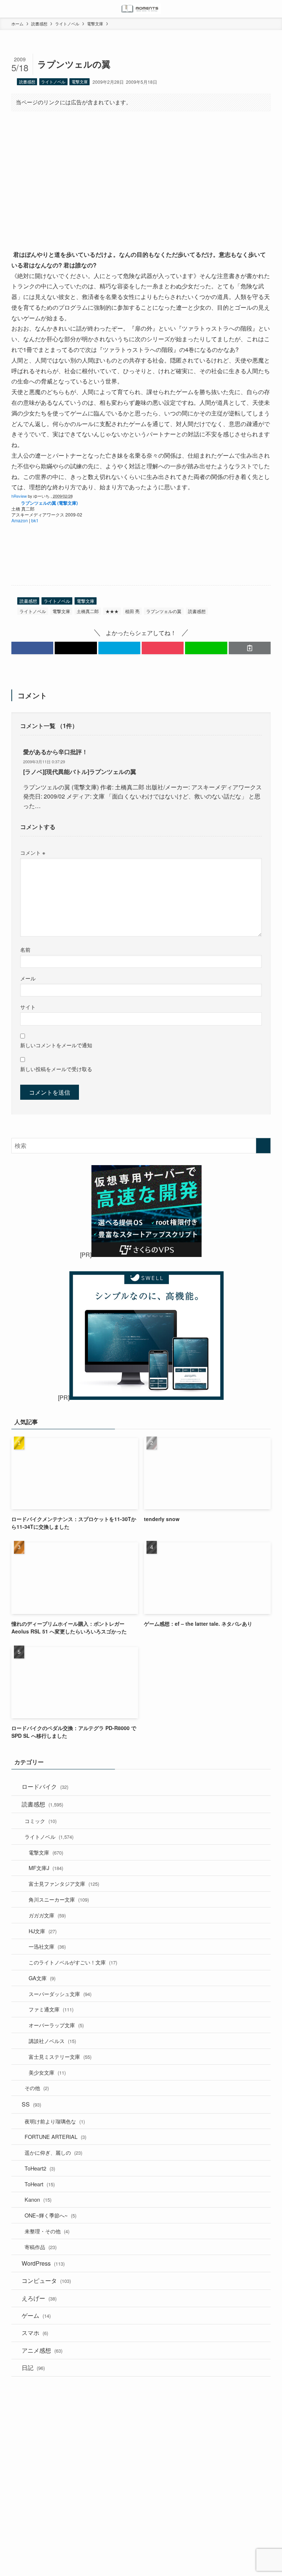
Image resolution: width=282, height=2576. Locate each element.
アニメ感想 (42, 2350)
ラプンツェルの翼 (164, 611)
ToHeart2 (40, 2168)
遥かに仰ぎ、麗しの (53, 2152)
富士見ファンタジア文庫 (64, 1883)
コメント (33, 852)
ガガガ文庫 (47, 1915)
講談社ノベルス (52, 2041)
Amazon (20, 520)
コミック (41, 1821)
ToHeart (40, 2184)
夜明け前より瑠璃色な (55, 2121)
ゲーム (36, 2315)
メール (28, 978)
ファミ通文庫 (51, 2009)
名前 (25, 949)
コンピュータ (46, 2280)
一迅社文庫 (47, 1946)
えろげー (39, 2298)
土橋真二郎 (88, 611)
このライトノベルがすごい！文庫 (73, 1962)
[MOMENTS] (141, 9)
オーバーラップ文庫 (56, 2025)
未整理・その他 (47, 2231)
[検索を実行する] (263, 1146)
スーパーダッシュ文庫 (60, 1994)
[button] (32, 648)
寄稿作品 (41, 2247)
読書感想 (27, 82)
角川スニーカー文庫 (59, 1899)
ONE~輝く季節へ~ (50, 2215)
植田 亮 (132, 611)
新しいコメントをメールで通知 (56, 1045)
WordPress (43, 2263)
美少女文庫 (47, 2072)
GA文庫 (42, 1978)
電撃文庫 (80, 82)
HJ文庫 (43, 1931)
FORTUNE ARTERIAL (55, 2137)
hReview (19, 496)
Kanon (38, 2199)
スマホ (35, 2333)
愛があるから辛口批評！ (55, 752)
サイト (28, 1007)
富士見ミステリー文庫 (60, 2056)
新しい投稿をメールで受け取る (56, 1069)
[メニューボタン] (9, 9)
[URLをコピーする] (250, 648)
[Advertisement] (141, 174)
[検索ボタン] (273, 9)
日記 (33, 2368)
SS (31, 2104)
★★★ (112, 611)
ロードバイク (45, 1786)
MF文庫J (46, 1868)
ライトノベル (53, 82)
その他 (37, 2088)
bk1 (35, 520)
